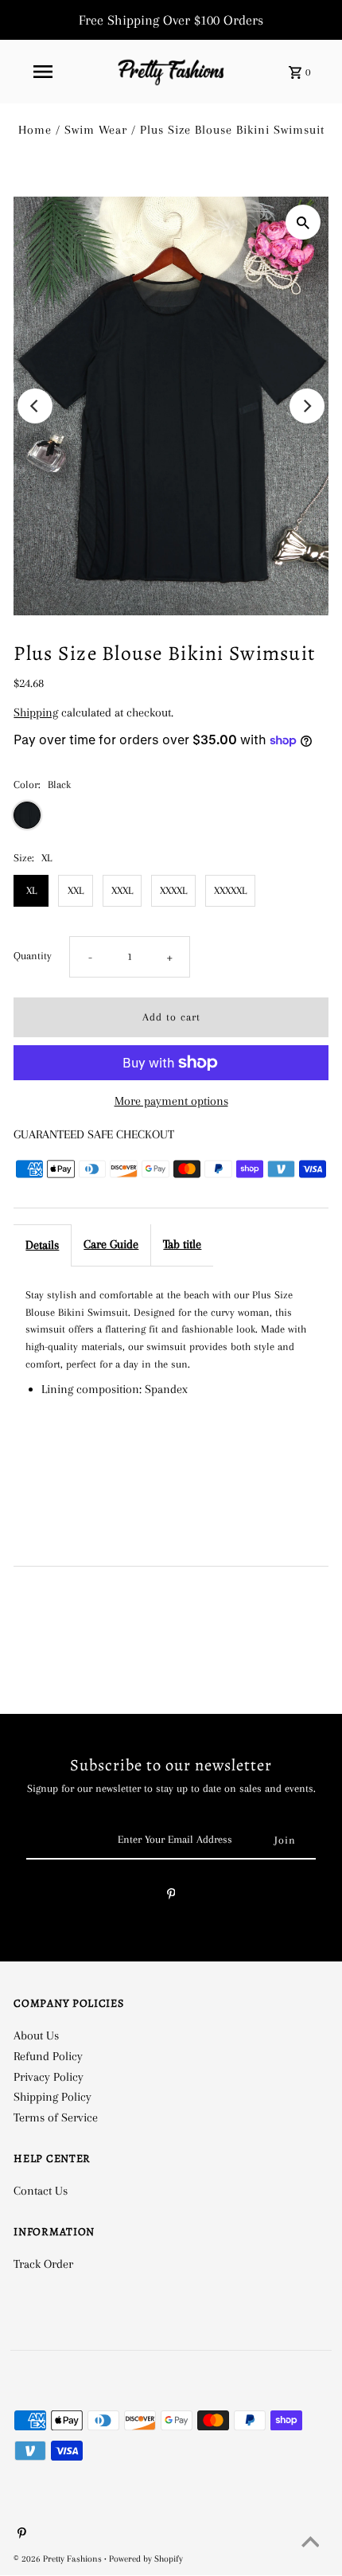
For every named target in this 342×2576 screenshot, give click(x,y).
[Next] (307, 406)
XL (31, 890)
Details (42, 1245)
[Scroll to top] (310, 2544)
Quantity (33, 956)
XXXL (122, 890)
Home (35, 130)
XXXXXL (230, 890)
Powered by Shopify (146, 2559)
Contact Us (41, 2191)
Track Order (43, 2264)
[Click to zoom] (303, 222)
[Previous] (35, 406)
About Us (36, 2035)
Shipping (36, 712)
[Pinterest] (171, 1897)
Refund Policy (48, 2056)
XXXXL (173, 890)
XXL (76, 890)
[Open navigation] (43, 72)
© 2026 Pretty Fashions (59, 2559)
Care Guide (111, 1244)
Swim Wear (96, 130)
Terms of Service (56, 2117)
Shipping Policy (52, 2097)
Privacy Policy (49, 2077)
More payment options (171, 1101)
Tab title (182, 1244)
